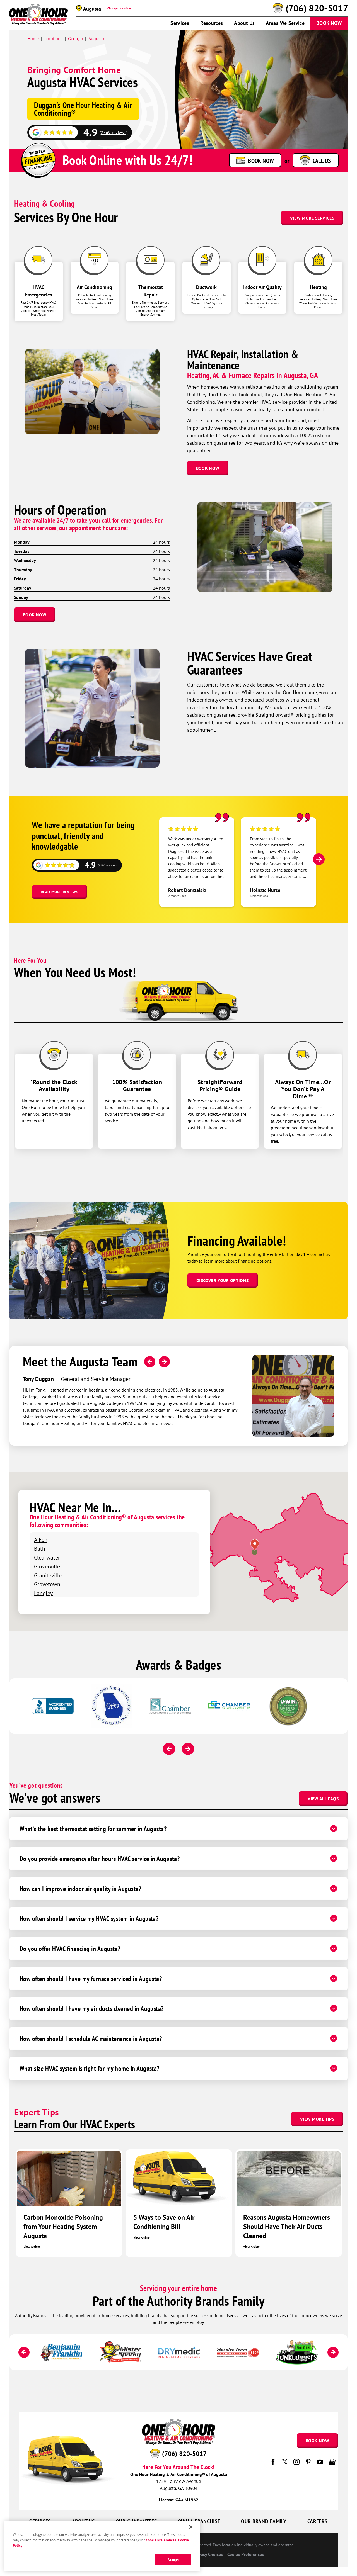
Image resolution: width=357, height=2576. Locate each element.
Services (180, 23)
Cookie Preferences (161, 2540)
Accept (173, 2559)
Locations (53, 38)
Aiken (41, 1540)
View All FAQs (323, 1799)
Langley (43, 1593)
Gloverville (47, 1566)
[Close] (191, 2527)
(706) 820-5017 (317, 8)
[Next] (319, 859)
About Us (244, 23)
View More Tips (317, 2119)
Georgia (75, 38)
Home (33, 38)
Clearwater (47, 1557)
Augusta (96, 38)
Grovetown (47, 1584)
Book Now (329, 23)
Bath (40, 1549)
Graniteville (48, 1575)
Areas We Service (285, 23)
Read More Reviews (59, 892)
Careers (318, 2521)
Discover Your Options (223, 1280)
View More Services (312, 218)
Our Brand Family (264, 2521)
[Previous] (150, 1362)
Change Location (119, 8)
